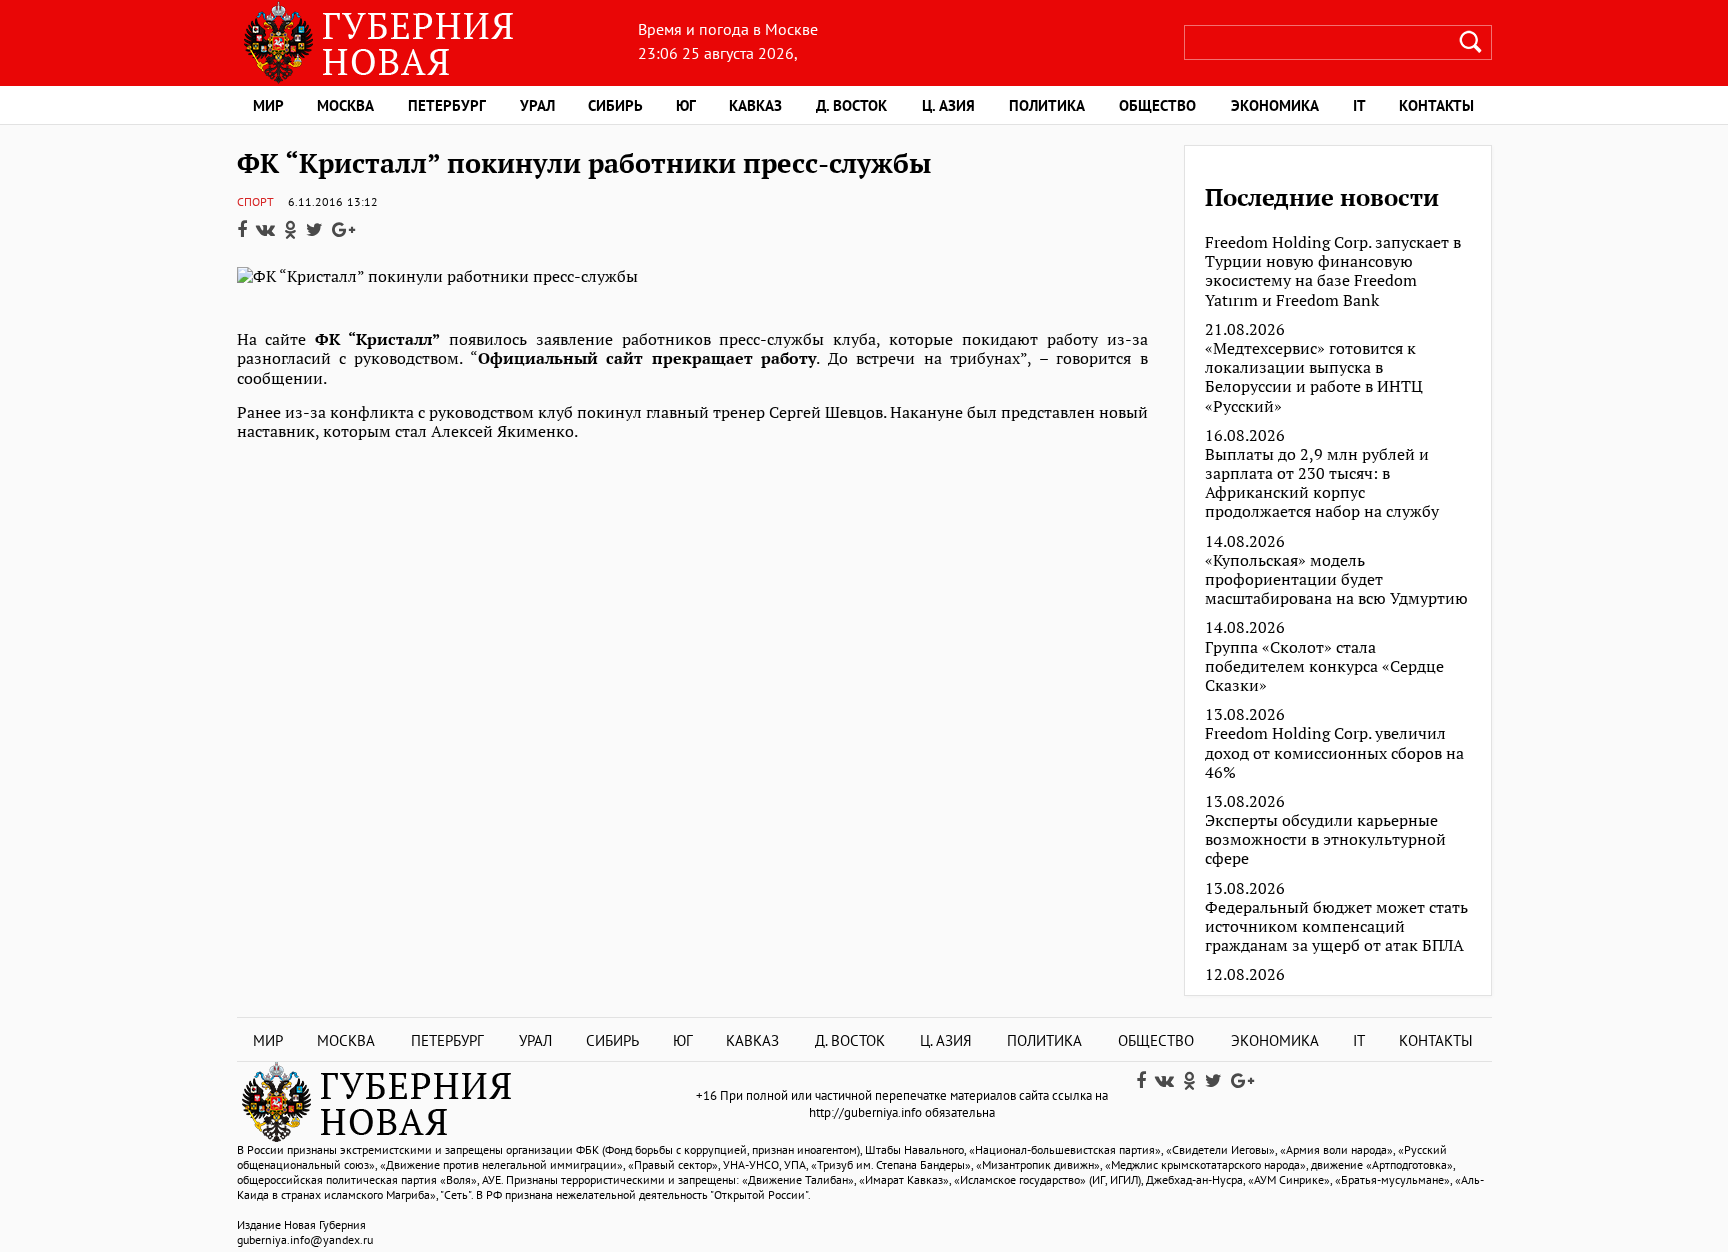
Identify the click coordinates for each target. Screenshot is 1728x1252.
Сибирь (615, 105)
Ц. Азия (948, 105)
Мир (268, 105)
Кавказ (755, 105)
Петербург (447, 105)
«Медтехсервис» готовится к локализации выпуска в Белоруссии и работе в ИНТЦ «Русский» (1314, 377)
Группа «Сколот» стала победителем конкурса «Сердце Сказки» (1324, 667)
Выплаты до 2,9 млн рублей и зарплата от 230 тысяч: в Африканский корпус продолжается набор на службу (1322, 483)
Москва (345, 105)
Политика (1047, 105)
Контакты (1436, 105)
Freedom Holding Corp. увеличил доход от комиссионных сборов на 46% (1334, 753)
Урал (537, 105)
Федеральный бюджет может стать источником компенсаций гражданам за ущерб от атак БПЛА (1336, 927)
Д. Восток (851, 105)
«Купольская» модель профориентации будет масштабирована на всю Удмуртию (1336, 580)
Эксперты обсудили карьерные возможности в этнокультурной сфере (1325, 840)
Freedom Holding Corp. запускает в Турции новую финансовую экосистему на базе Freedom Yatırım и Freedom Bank (1333, 271)
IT (1359, 105)
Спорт (255, 201)
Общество (1157, 105)
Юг (686, 105)
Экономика (1275, 105)
